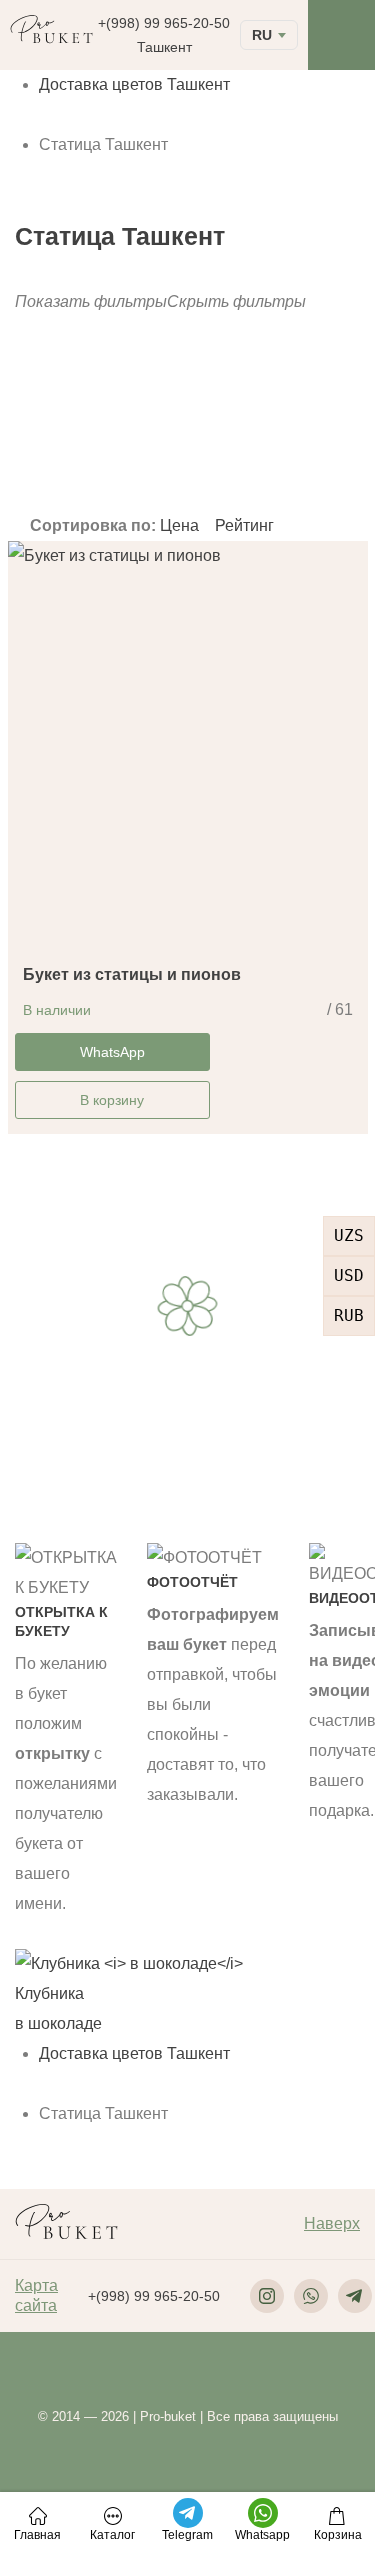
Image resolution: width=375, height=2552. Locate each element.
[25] (211, 465)
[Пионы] (57, 449)
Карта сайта (36, 2295)
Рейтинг (244, 525)
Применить (50, 496)
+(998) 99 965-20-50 (164, 23)
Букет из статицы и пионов (132, 974)
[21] (211, 449)
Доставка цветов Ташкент (134, 84)
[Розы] (57, 465)
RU (262, 35)
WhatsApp (112, 1052)
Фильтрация (238, 412)
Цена (181, 525)
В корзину (112, 1100)
